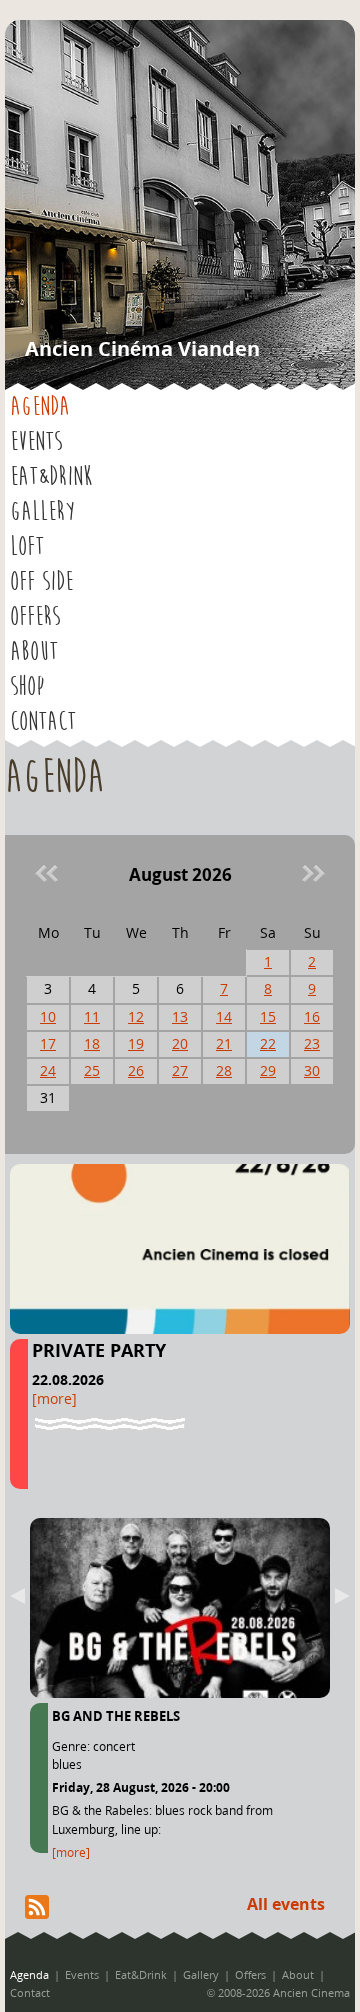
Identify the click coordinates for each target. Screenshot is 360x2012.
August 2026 (180, 874)
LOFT (27, 547)
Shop (27, 687)
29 (268, 1070)
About (34, 652)
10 (48, 1016)
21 (224, 1043)
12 (136, 1016)
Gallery (42, 512)
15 (268, 1016)
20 (180, 1043)
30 (312, 1070)
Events (36, 442)
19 (136, 1043)
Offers (35, 617)
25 (92, 1070)
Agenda (40, 407)
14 (224, 1016)
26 (136, 1070)
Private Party (99, 1350)
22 (268, 1043)
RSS (37, 1907)
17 (48, 1043)
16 (312, 1016)
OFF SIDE (41, 582)
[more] (54, 1398)
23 (312, 1043)
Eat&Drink (51, 477)
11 (92, 1016)
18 (92, 1043)
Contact (43, 722)
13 (180, 1016)
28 (224, 1070)
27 (180, 1070)
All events (286, 1904)
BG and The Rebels (116, 1716)
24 (48, 1070)
